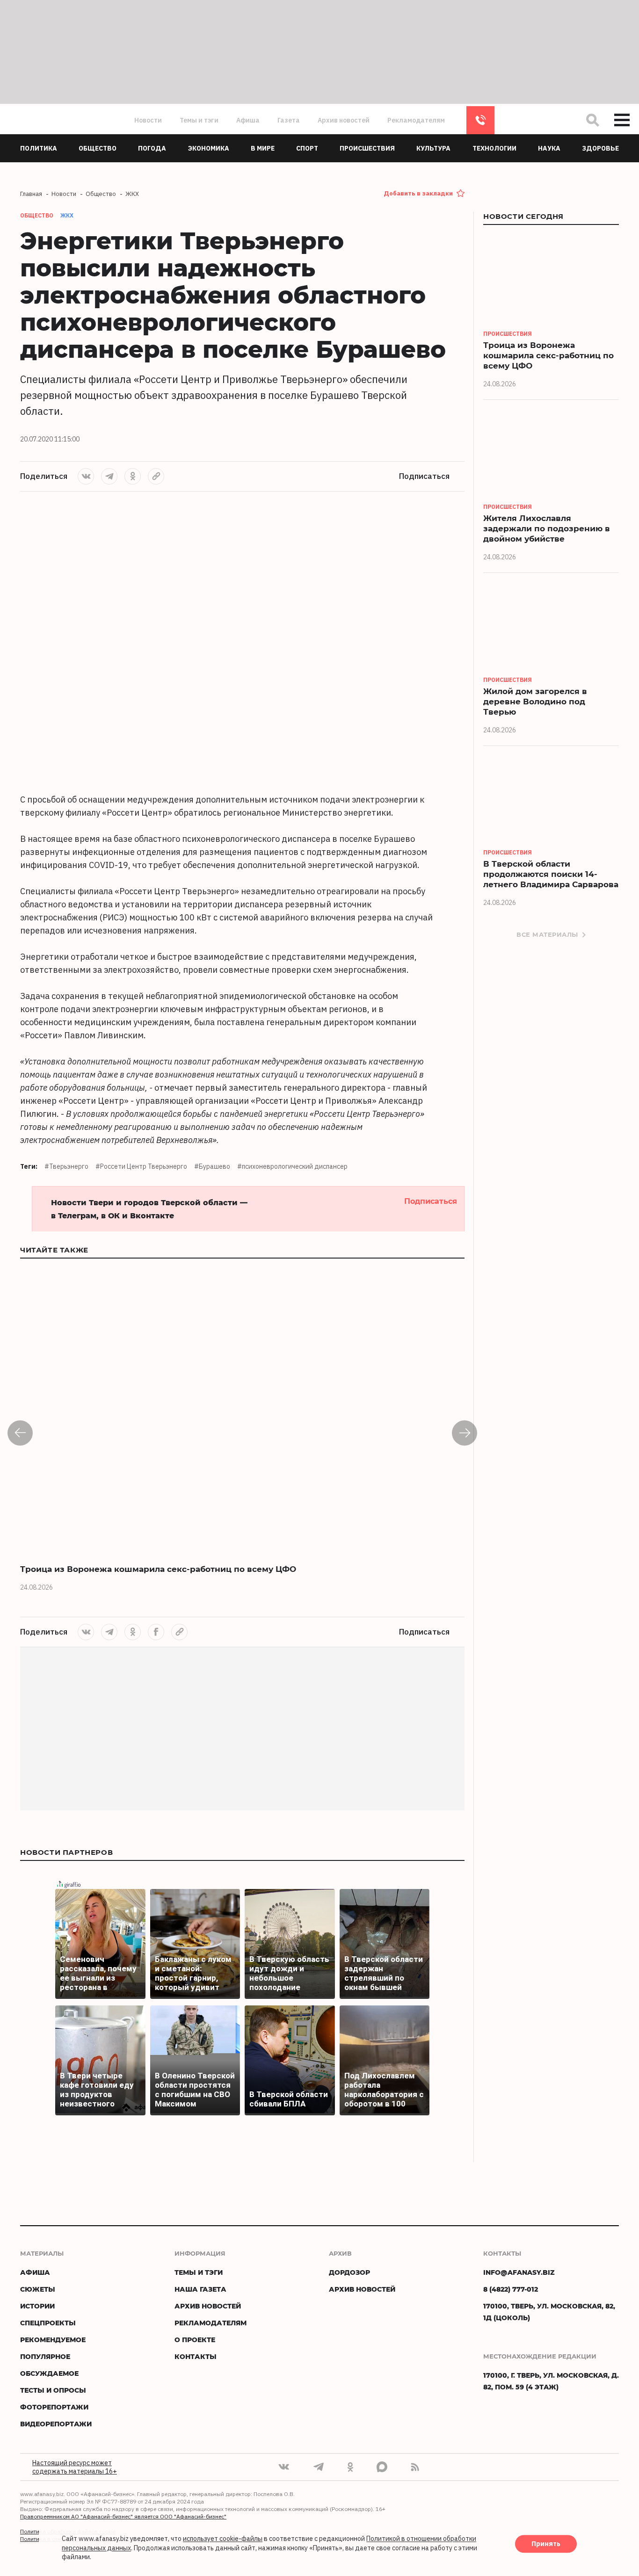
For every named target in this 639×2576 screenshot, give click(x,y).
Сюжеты (38, 2289)
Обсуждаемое (49, 2373)
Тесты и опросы (53, 2390)
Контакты (196, 2356)
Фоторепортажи (54, 2407)
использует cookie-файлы (223, 2539)
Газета (289, 120)
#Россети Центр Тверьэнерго (141, 1166)
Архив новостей (344, 120)
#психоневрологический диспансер (292, 1166)
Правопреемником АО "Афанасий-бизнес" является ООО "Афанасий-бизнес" (123, 2516)
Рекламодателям (416, 120)
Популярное (45, 2356)
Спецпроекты (48, 2323)
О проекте (195, 2340)
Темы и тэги (199, 120)
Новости (148, 120)
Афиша (248, 120)
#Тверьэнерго (66, 1166)
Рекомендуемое (53, 2340)
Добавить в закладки (418, 193)
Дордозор (349, 2272)
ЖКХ (67, 215)
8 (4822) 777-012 (480, 120)
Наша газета (200, 2289)
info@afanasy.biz (519, 2272)
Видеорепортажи (56, 2424)
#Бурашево (212, 1166)
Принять (546, 2544)
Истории (37, 2306)
